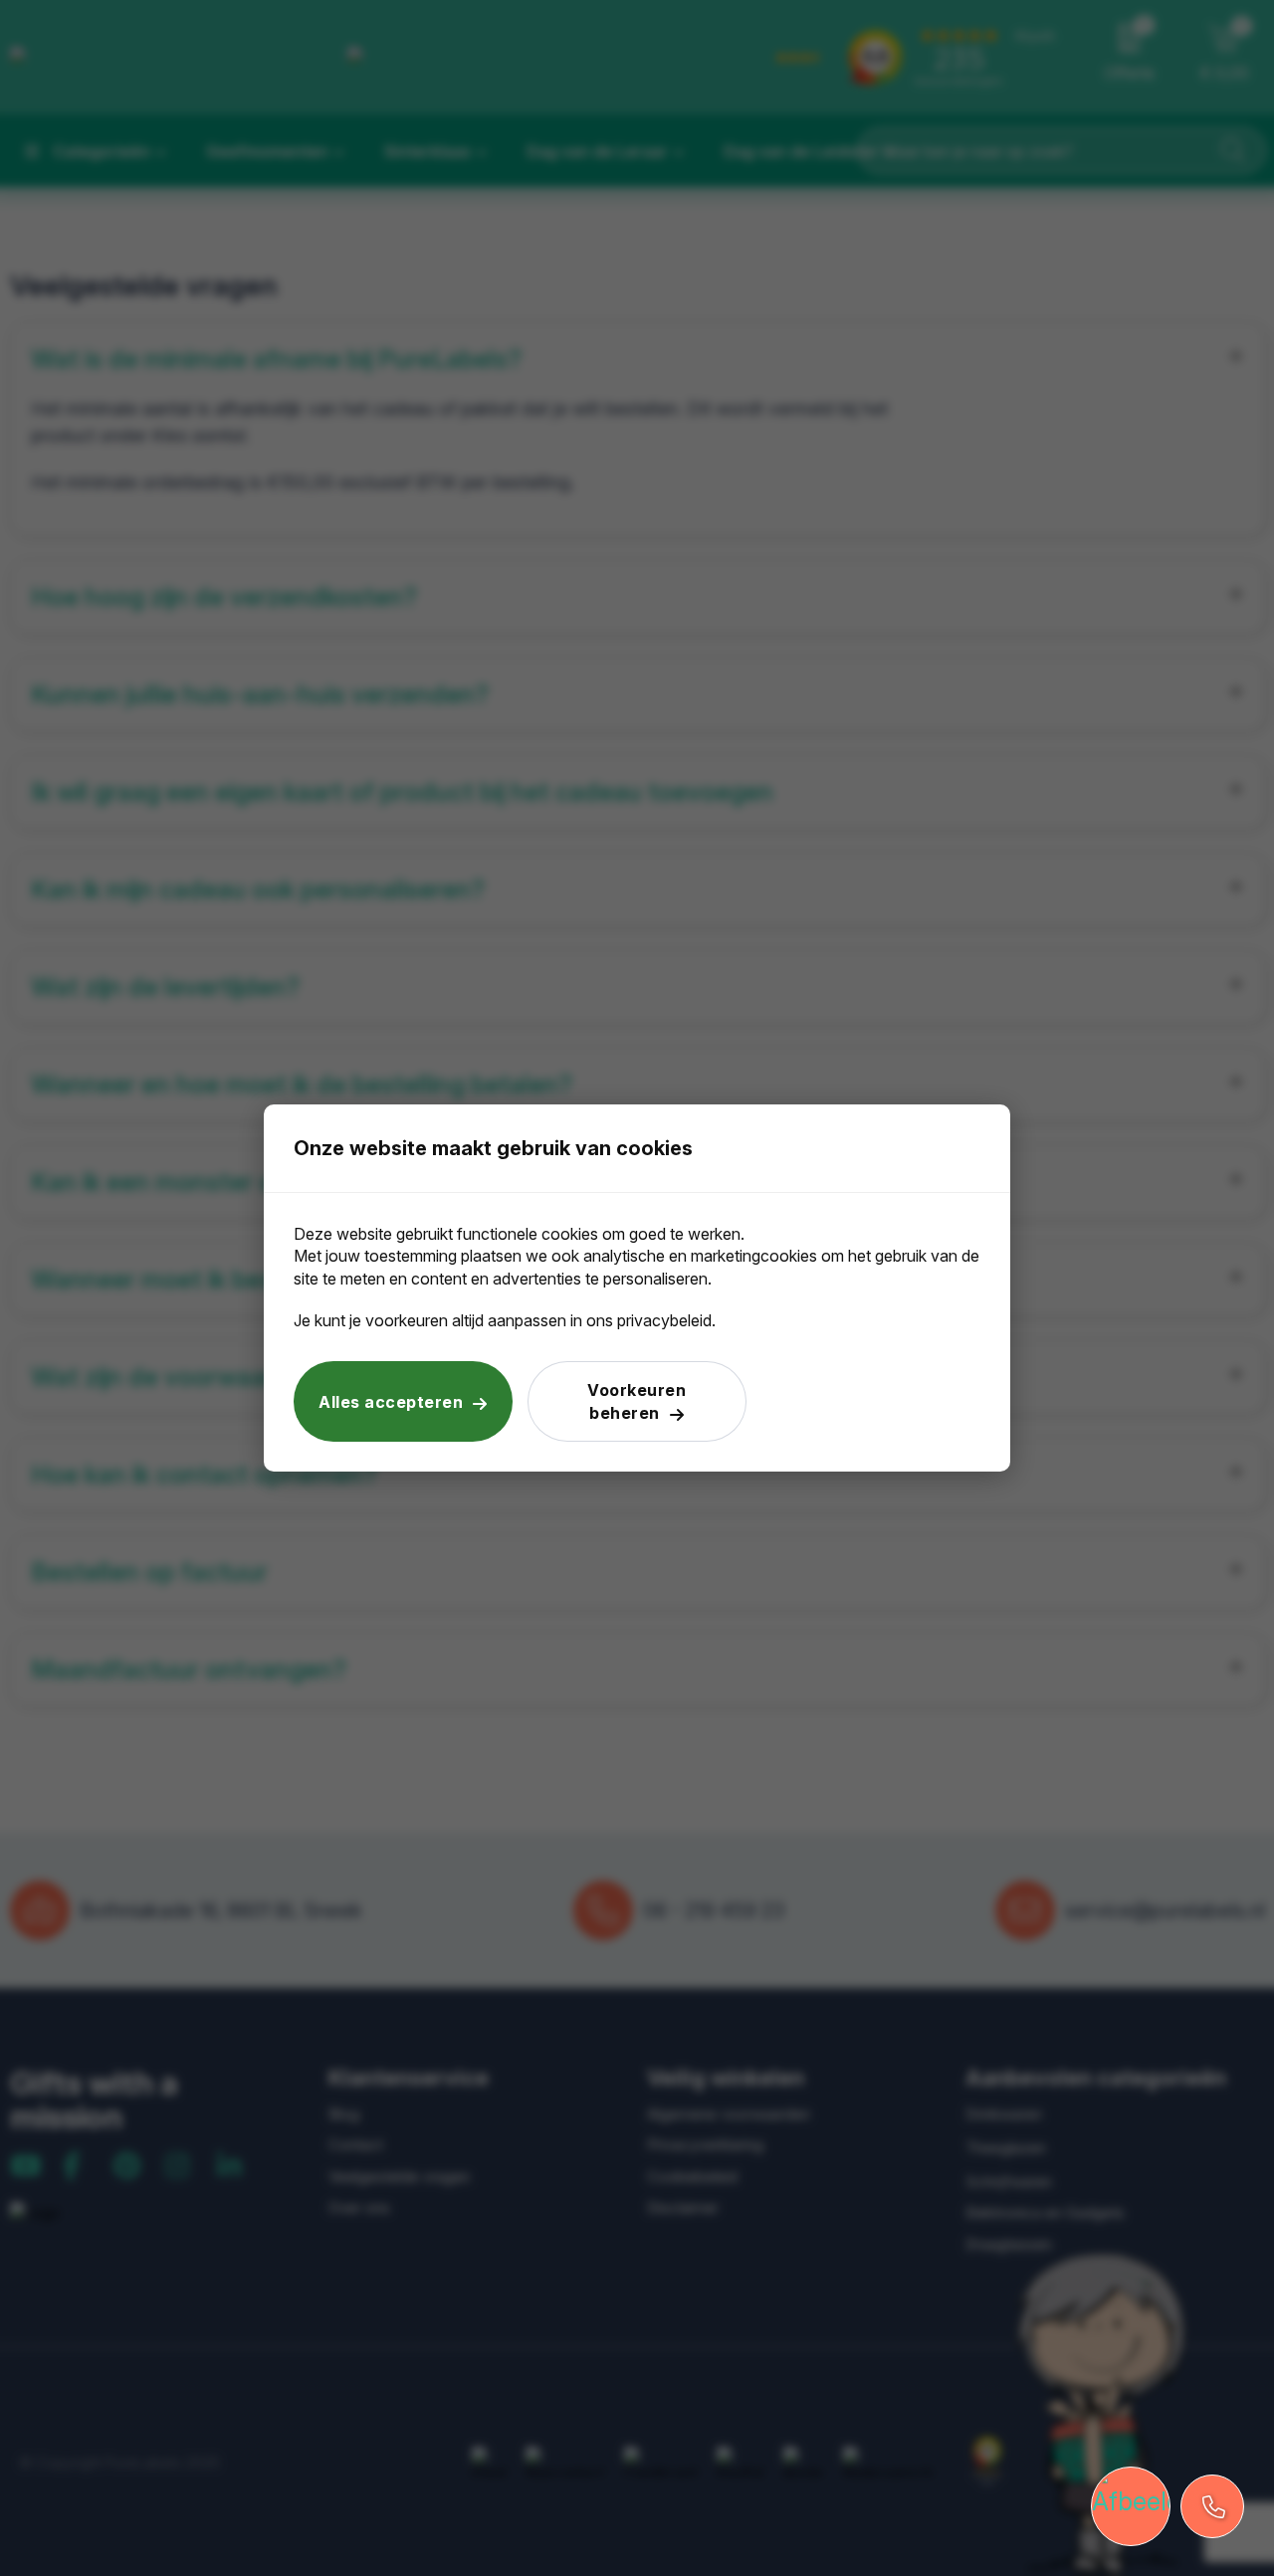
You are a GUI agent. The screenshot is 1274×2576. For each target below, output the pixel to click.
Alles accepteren (391, 1402)
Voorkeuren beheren (637, 1401)
